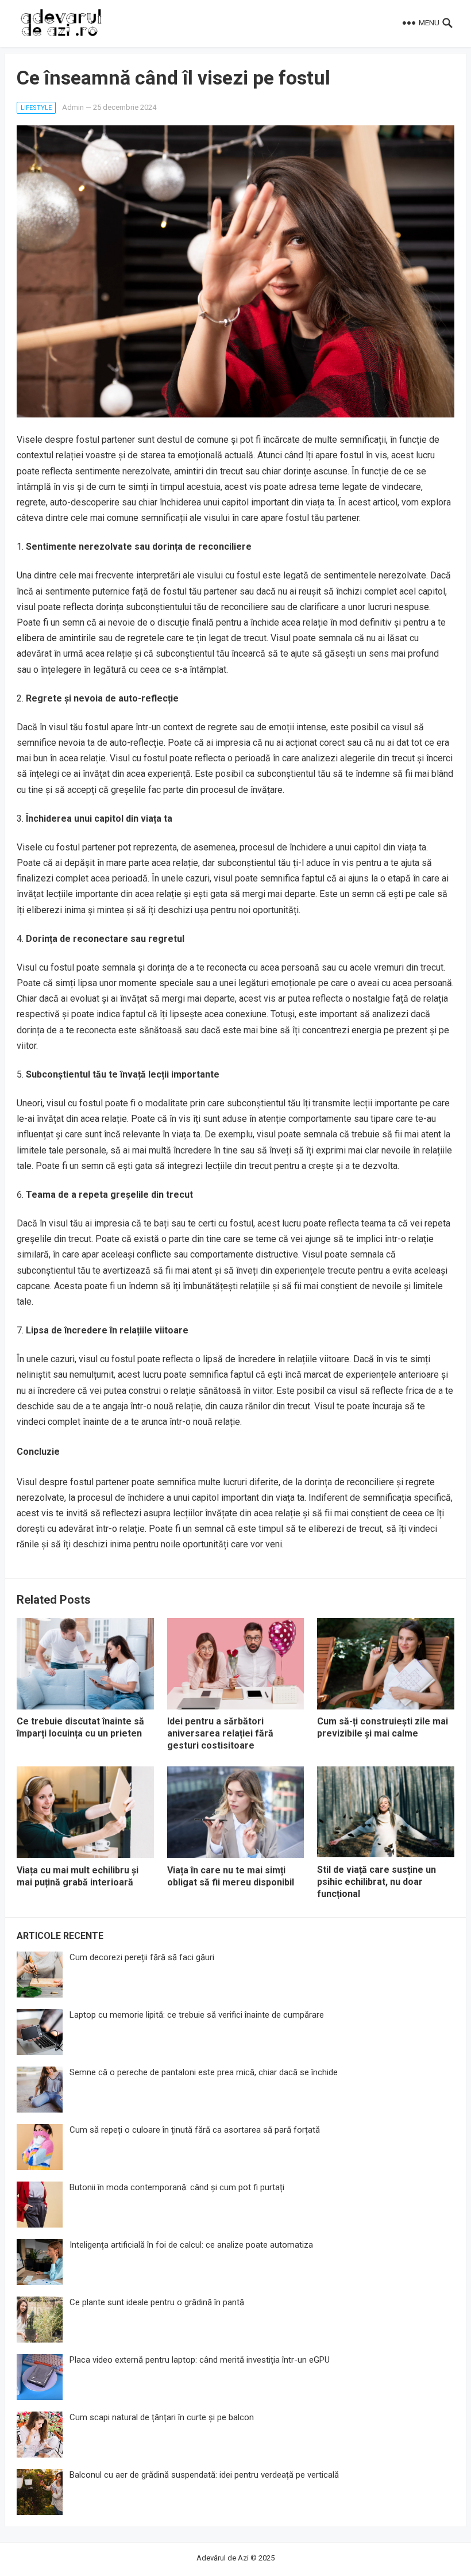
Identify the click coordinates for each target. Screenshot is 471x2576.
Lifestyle (36, 108)
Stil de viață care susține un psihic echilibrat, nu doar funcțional (377, 1882)
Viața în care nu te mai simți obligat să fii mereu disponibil (231, 1876)
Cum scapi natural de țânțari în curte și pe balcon (162, 2417)
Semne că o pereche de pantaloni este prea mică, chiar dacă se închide (204, 2072)
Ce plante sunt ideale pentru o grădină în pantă (157, 2302)
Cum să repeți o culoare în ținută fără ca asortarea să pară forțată (195, 2130)
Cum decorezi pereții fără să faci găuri (142, 1957)
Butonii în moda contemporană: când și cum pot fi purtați (177, 2187)
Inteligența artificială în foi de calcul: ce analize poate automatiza (191, 2245)
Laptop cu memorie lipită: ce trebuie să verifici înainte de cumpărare (197, 2015)
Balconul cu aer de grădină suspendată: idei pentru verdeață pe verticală (204, 2475)
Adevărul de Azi (223, 2558)
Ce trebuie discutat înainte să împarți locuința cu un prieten (80, 1727)
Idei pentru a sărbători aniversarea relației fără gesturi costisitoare (220, 1733)
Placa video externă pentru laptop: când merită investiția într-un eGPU (200, 2360)
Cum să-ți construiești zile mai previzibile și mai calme (383, 1727)
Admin (73, 107)
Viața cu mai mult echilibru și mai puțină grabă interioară (78, 1876)
